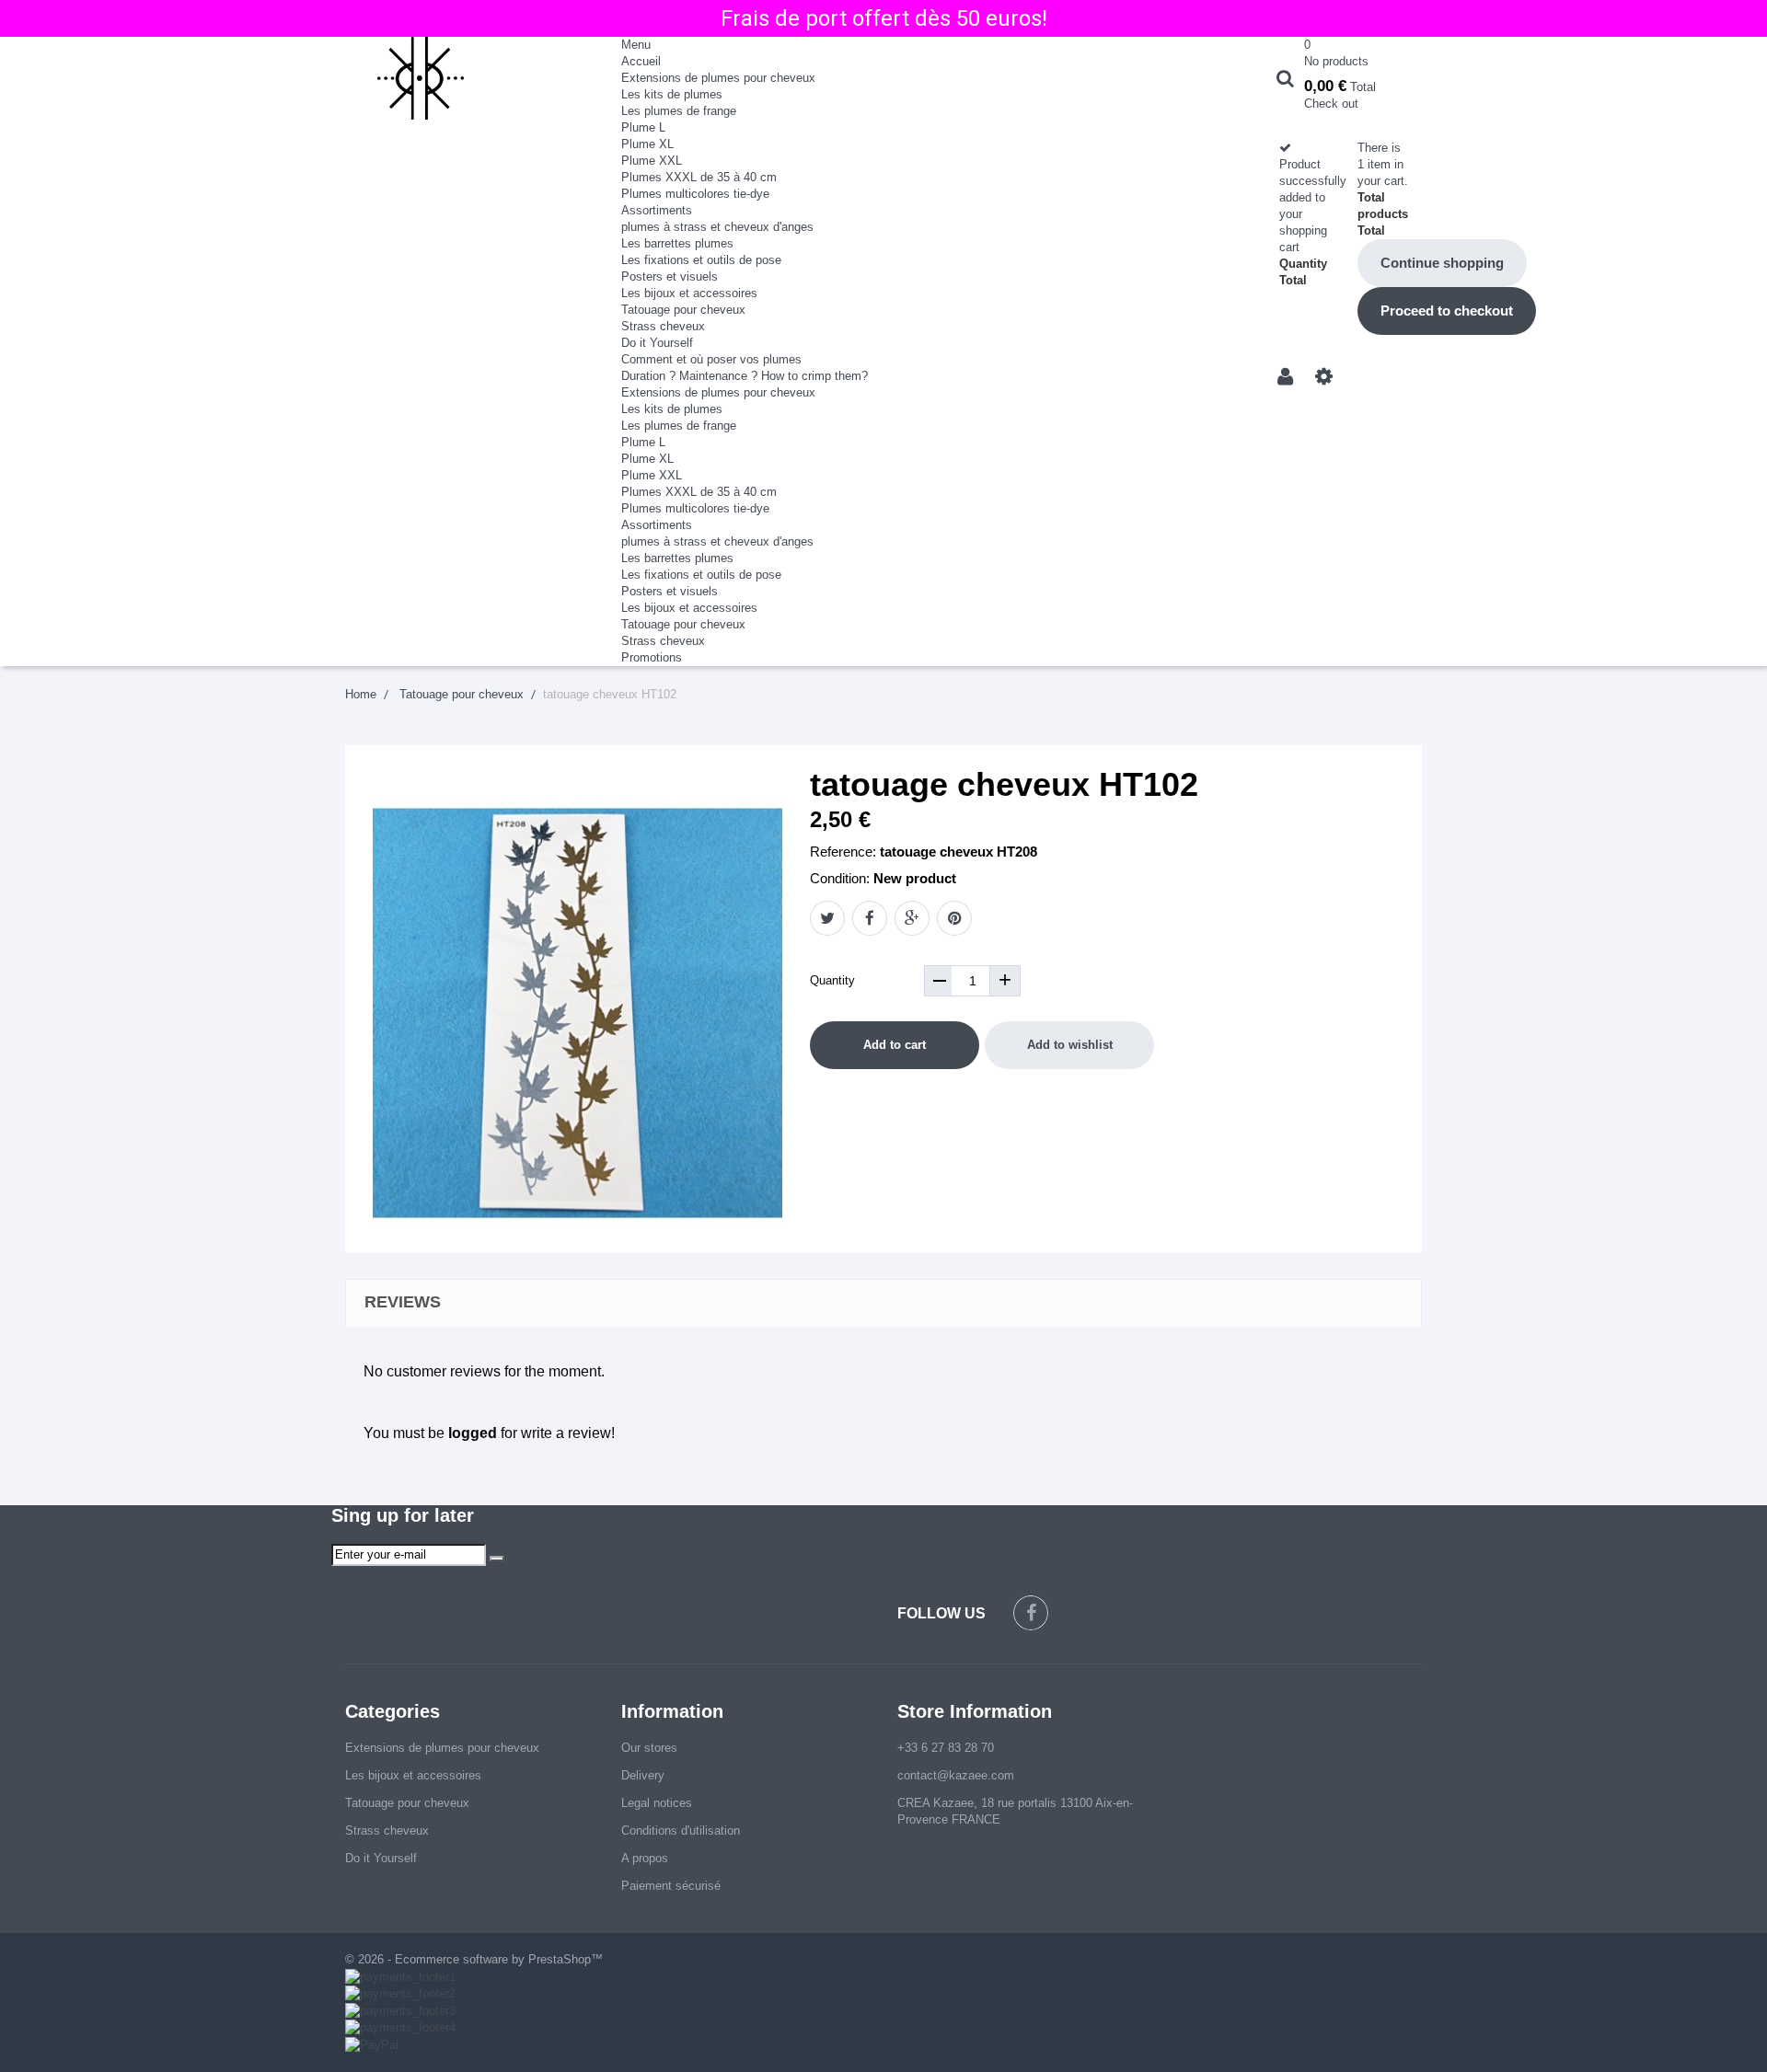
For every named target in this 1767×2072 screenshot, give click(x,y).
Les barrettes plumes (677, 243)
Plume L (643, 127)
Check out (1331, 104)
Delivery (643, 1775)
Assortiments (657, 210)
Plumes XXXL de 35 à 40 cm (699, 177)
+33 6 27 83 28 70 (946, 1748)
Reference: (843, 852)
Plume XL (647, 144)
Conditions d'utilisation (681, 1830)
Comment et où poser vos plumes (711, 359)
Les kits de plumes (672, 94)
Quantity (832, 980)
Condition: (840, 878)
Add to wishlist (1070, 1045)
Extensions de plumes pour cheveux (718, 78)
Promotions (652, 657)
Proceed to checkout (1447, 311)
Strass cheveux (663, 326)
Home (361, 694)
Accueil (641, 61)
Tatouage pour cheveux (683, 310)
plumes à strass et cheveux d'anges (717, 227)
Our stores (649, 1748)
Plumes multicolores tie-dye (695, 194)
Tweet (827, 918)
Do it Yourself (657, 343)
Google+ (912, 918)
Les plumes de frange (679, 111)
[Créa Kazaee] (469, 78)
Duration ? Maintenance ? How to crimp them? (745, 376)
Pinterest (954, 918)
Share (870, 918)
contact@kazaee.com (956, 1775)
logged (473, 1433)
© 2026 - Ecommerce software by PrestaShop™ (474, 1959)
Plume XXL (652, 161)
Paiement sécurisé (671, 1886)
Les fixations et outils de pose (701, 260)
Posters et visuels (670, 276)
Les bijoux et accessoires (689, 293)
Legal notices (657, 1803)
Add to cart (895, 1045)
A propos (645, 1858)
